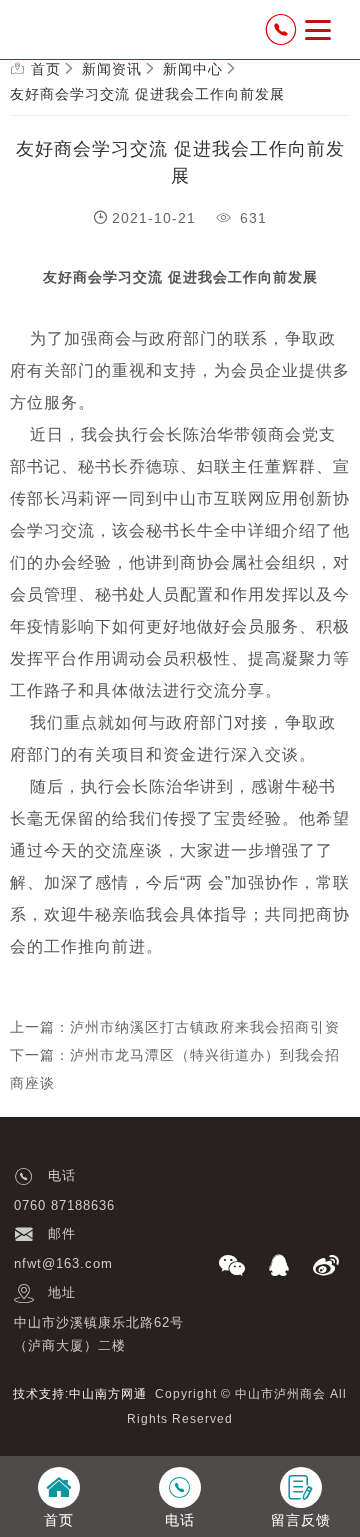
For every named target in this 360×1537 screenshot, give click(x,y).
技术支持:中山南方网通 (80, 1394)
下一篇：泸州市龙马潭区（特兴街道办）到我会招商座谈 (175, 1069)
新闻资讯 (112, 69)
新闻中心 (193, 69)
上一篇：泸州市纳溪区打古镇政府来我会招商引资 (175, 1027)
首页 (46, 69)
